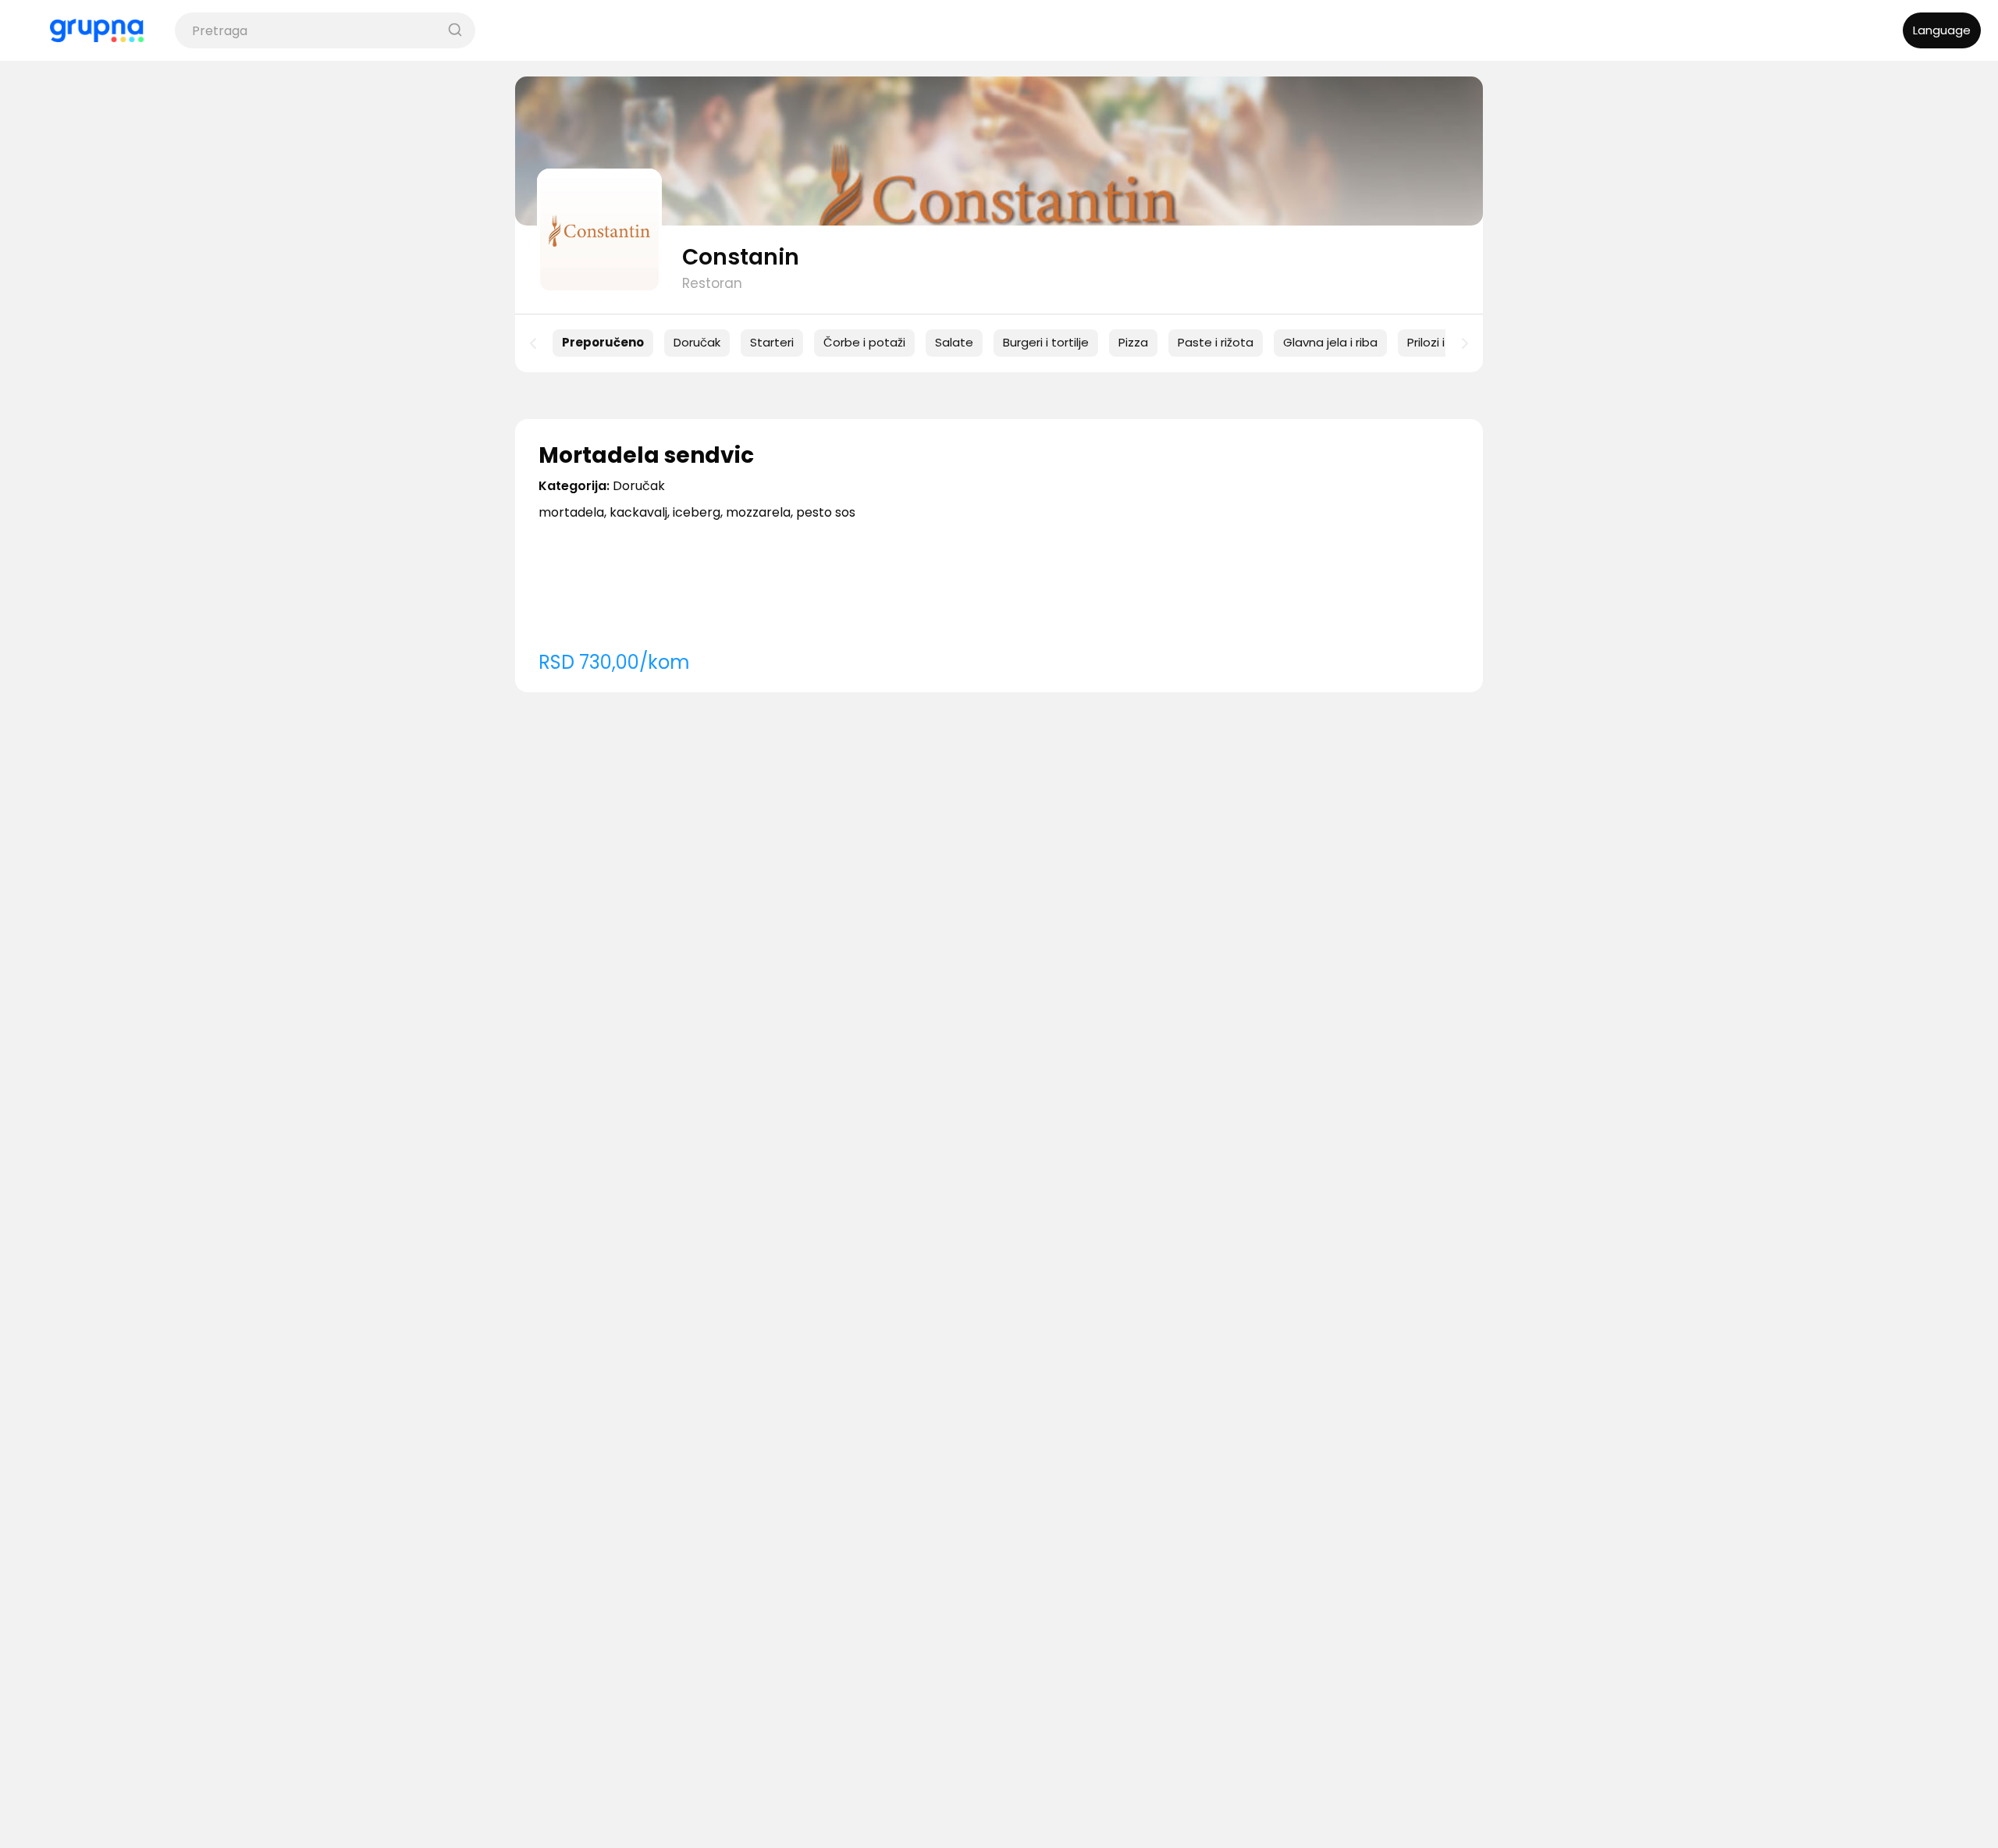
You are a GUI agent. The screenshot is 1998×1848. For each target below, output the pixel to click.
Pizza (1133, 342)
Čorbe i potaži (864, 342)
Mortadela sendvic (646, 455)
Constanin (741, 257)
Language (1942, 30)
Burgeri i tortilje (1046, 342)
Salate (954, 342)
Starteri (772, 342)
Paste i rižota (1216, 342)
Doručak (697, 342)
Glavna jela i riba (1330, 342)
